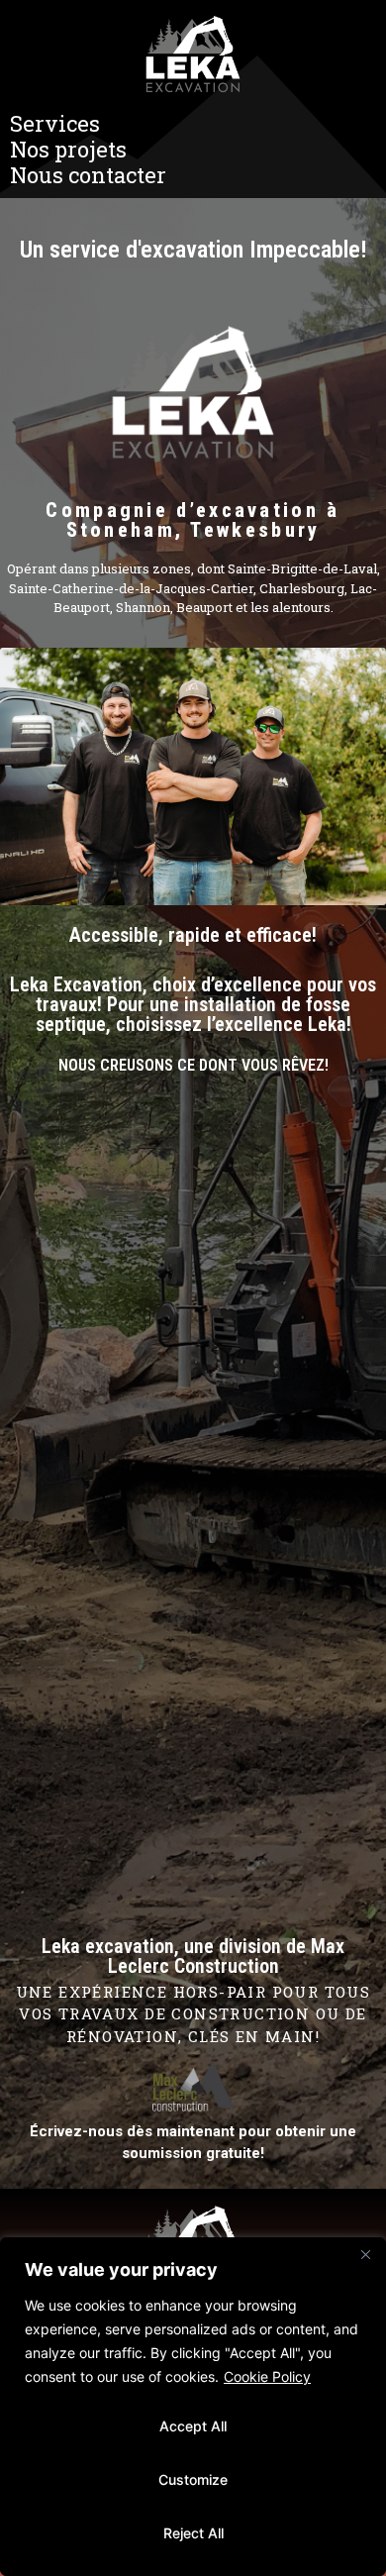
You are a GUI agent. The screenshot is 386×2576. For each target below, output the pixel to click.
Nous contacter (88, 175)
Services (55, 124)
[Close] (365, 2254)
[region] (193, 2407)
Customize (193, 2479)
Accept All (193, 2426)
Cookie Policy (267, 2376)
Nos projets (68, 150)
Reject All (193, 2533)
